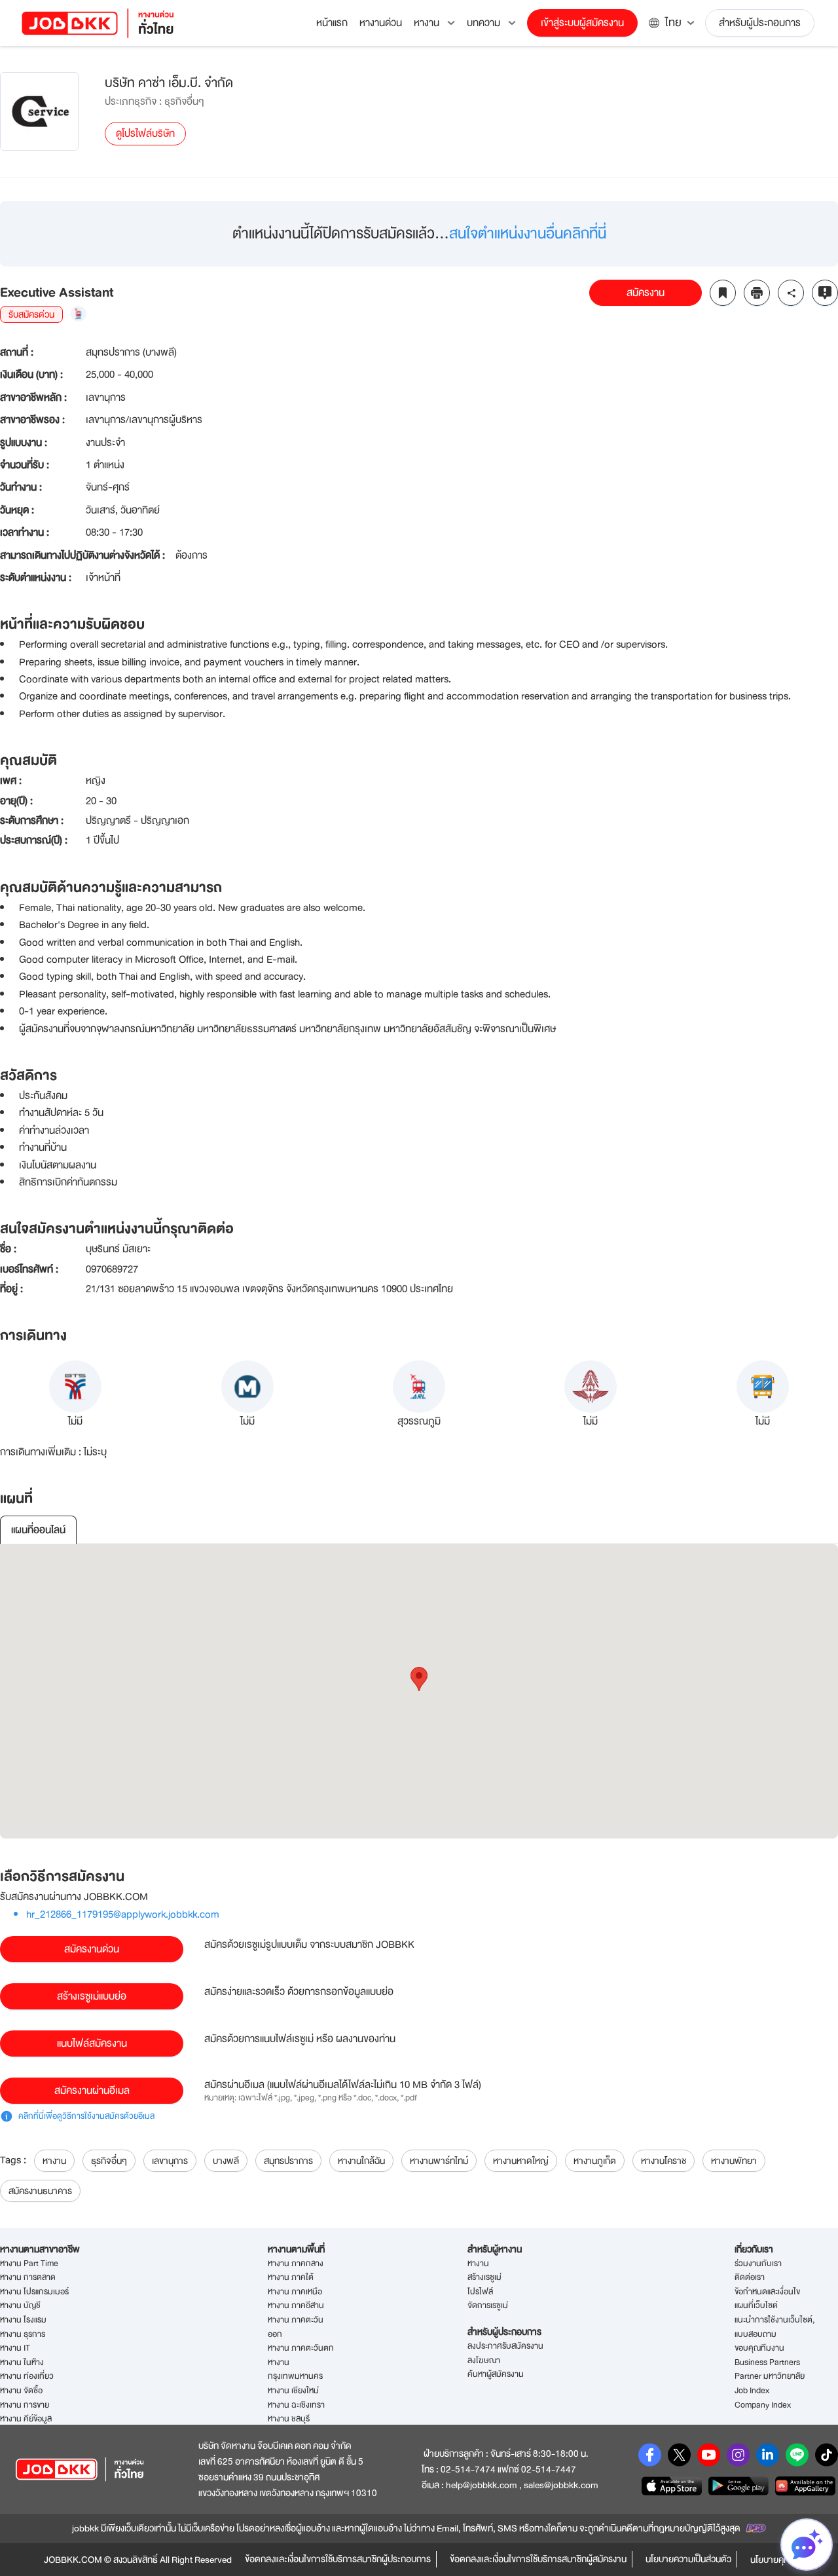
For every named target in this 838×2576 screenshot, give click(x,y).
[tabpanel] (419, 1691)
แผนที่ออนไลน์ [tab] (38, 1530)
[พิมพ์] (757, 293)
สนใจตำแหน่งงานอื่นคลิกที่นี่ (528, 233)
